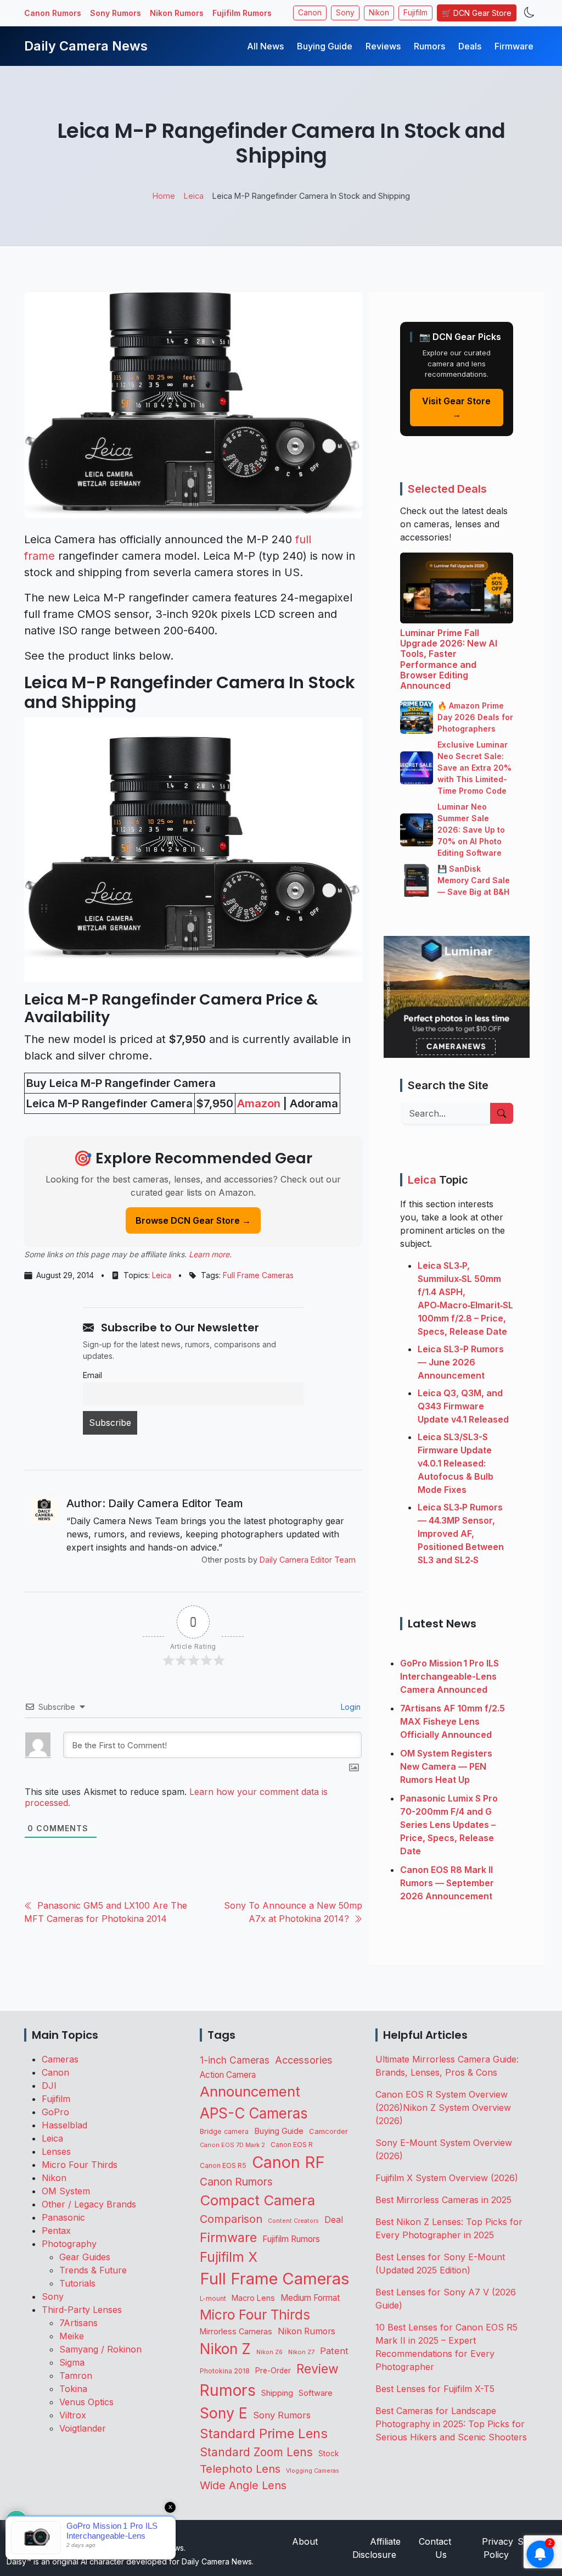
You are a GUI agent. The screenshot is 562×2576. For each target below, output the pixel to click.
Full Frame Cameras (258, 1275)
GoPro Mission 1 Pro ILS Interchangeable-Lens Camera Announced (449, 1676)
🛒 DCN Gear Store (477, 13)
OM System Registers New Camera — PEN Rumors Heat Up (446, 1766)
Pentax (56, 2231)
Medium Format (310, 2298)
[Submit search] (502, 1113)
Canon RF (288, 2162)
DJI (49, 2086)
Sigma (72, 2362)
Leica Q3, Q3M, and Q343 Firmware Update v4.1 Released (463, 1406)
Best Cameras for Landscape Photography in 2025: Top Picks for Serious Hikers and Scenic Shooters (451, 2424)
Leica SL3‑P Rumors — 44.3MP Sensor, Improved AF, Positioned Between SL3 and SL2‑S (461, 1534)
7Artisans (78, 2323)
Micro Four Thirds (80, 2165)
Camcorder (328, 2131)
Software (316, 2393)
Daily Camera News (86, 46)
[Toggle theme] (529, 13)
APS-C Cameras (254, 2113)
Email (92, 1375)
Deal (334, 2220)
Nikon (379, 13)
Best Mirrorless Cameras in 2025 (445, 2200)
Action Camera (228, 2075)
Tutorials (77, 2283)
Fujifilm (415, 13)
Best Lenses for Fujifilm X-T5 (435, 2389)
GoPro (55, 2112)
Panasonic (63, 2217)
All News (265, 46)
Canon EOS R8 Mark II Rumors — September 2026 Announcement (447, 1883)
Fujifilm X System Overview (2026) (447, 2178)
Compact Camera (257, 2200)
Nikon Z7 (301, 2352)
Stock (328, 2454)
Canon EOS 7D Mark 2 (232, 2145)
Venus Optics (86, 2402)
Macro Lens (253, 2298)
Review (317, 2369)
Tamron (76, 2376)
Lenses (56, 2151)
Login (350, 1707)
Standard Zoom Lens (256, 2452)
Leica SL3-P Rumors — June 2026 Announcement (461, 1362)
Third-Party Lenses (82, 2310)
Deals (470, 46)
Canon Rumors (53, 13)
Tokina (73, 2389)
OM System (66, 2191)
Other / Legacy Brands (89, 2204)
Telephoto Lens (240, 2469)
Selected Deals (447, 489)
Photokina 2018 (225, 2371)
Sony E (224, 2413)
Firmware (514, 46)
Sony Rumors (116, 13)
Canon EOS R (292, 2145)
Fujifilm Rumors (242, 13)
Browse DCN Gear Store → (193, 1220)
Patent (334, 2351)
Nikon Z (225, 2349)
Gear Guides (85, 2257)
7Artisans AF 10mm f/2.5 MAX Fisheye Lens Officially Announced (453, 1721)
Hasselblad (64, 2125)
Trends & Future (93, 2270)
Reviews (383, 46)
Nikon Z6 (269, 2352)
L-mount (213, 2299)
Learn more (209, 1254)
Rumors (429, 46)
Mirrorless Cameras (236, 2331)
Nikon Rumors (177, 13)
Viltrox (73, 2415)
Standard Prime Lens (264, 2433)
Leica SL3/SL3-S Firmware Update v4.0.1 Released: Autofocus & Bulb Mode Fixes (456, 1463)
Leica (162, 1275)
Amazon (259, 1103)
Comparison (231, 2219)
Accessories (304, 2060)
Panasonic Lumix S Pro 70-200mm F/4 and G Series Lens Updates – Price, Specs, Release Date (449, 1825)
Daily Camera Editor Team (308, 1560)
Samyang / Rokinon (100, 2349)
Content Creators (293, 2221)
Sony (345, 13)
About (305, 2541)
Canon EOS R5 (223, 2165)
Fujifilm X (229, 2257)
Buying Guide (325, 46)
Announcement (250, 2091)
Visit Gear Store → (456, 408)
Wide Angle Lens (243, 2485)
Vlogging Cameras (313, 2471)
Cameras (60, 2059)
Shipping (277, 2393)
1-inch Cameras (235, 2060)
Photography (69, 2244)
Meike (72, 2336)
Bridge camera (224, 2131)
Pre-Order (273, 2371)
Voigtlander (83, 2428)
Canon (310, 13)
